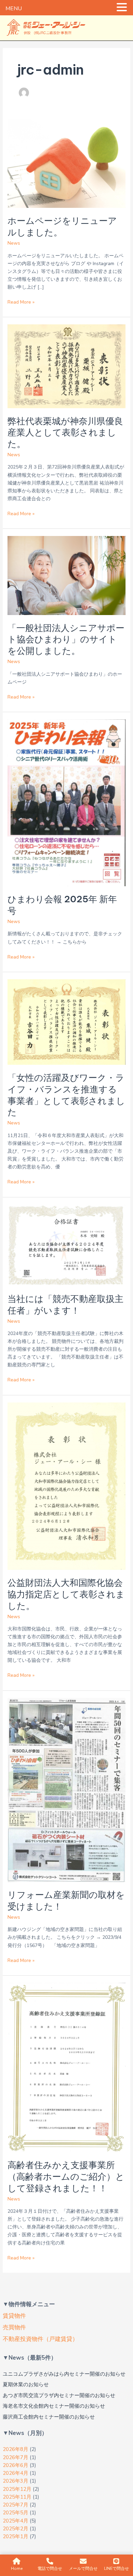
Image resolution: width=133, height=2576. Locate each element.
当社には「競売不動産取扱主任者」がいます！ (65, 1305)
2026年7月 (16, 2457)
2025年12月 (17, 2489)
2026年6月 (16, 2465)
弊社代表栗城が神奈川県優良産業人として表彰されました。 (65, 433)
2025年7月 (16, 2505)
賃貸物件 (14, 2316)
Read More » (21, 302)
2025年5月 (16, 2513)
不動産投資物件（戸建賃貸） (40, 2339)
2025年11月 (17, 2497)
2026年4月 (16, 2473)
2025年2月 (16, 2529)
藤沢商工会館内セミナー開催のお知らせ (49, 2417)
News (14, 243)
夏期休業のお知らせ (26, 2385)
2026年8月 (16, 2449)
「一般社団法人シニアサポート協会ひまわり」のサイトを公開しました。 (66, 639)
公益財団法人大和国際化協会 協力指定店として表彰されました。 (70, 1594)
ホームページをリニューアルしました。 (62, 226)
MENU (14, 9)
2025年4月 (16, 2521)
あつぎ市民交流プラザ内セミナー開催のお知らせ (59, 2395)
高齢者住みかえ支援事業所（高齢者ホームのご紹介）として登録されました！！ (66, 2176)
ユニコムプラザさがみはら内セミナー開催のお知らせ (64, 2374)
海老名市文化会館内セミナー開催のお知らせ (54, 2406)
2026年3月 (16, 2481)
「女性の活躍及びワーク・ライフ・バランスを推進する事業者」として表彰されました (66, 1095)
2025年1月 (16, 2536)
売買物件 (14, 2327)
